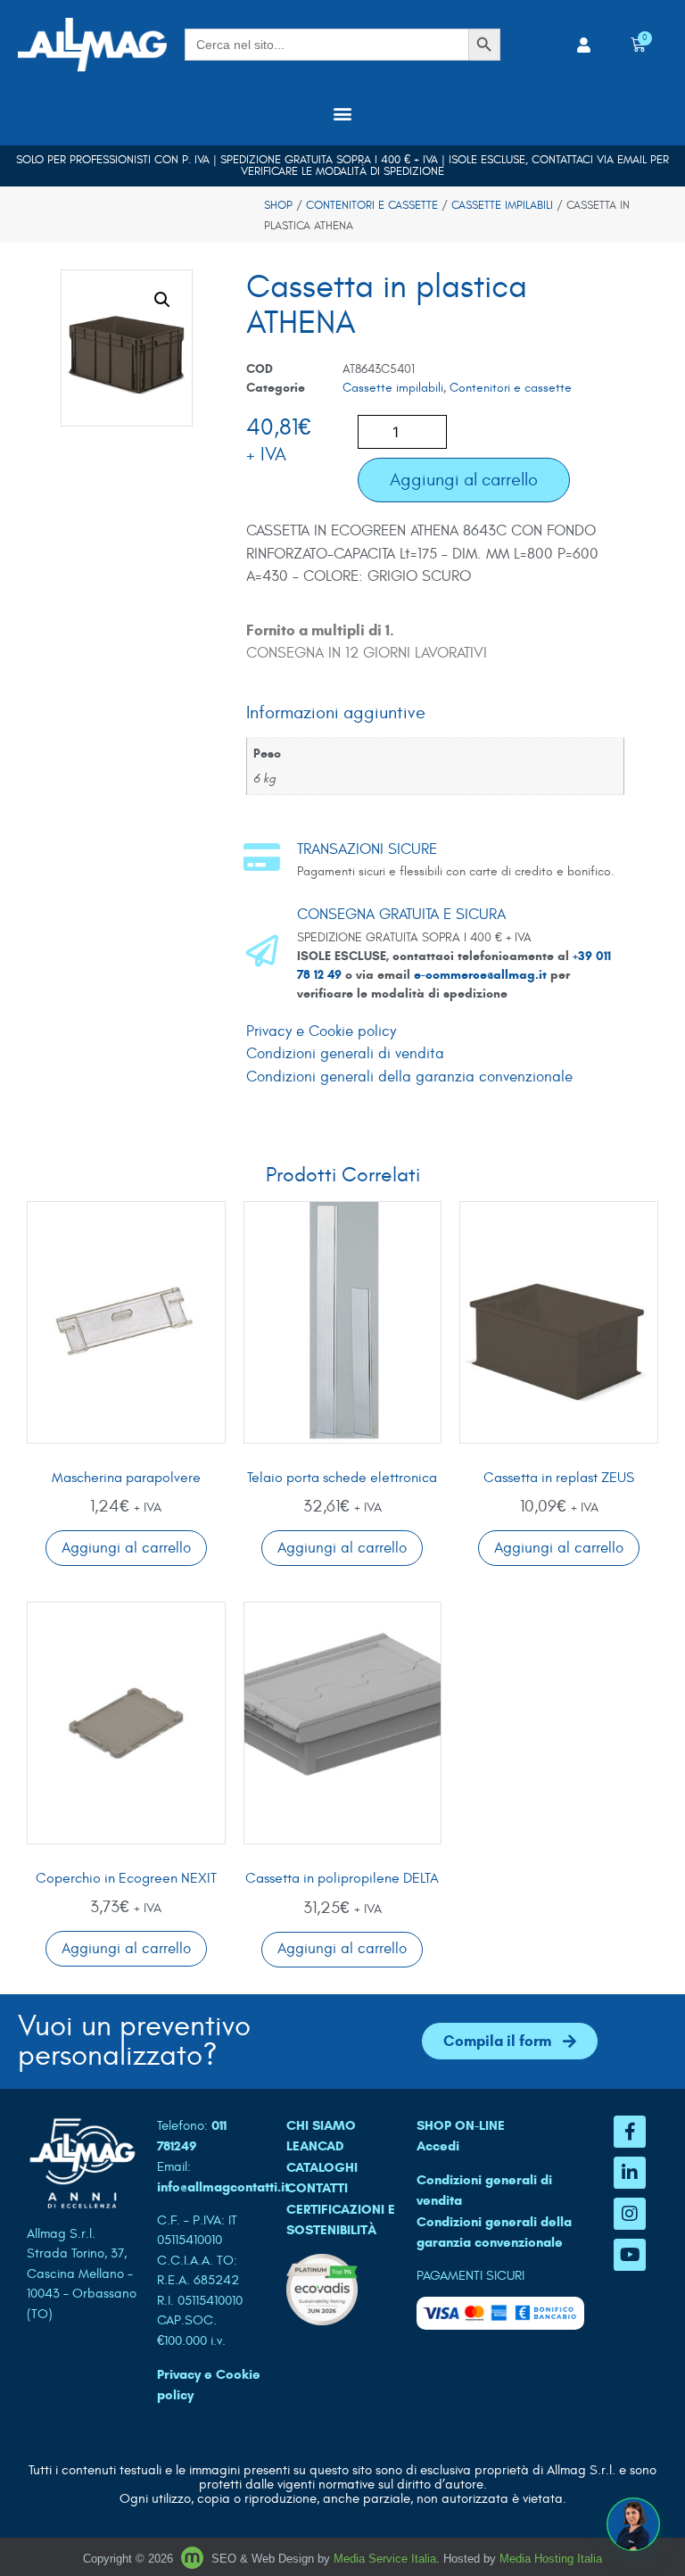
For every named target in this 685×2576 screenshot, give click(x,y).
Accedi (438, 2146)
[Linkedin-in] (630, 2173)
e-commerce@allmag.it (480, 975)
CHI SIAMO (321, 2125)
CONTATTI (317, 2188)
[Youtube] (630, 2255)
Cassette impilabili (502, 205)
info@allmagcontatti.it (223, 2187)
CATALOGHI (322, 2167)
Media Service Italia (385, 2559)
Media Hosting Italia (551, 2559)
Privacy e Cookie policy (321, 1031)
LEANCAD (315, 2146)
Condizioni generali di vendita (345, 1054)
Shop (278, 205)
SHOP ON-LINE (461, 2125)
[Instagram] (630, 2214)
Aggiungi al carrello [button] (126, 1548)
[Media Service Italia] (194, 2559)
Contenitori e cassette (372, 205)
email (632, 160)
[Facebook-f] (630, 2132)
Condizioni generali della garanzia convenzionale (409, 1077)
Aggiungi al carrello (464, 480)
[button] (343, 113)
